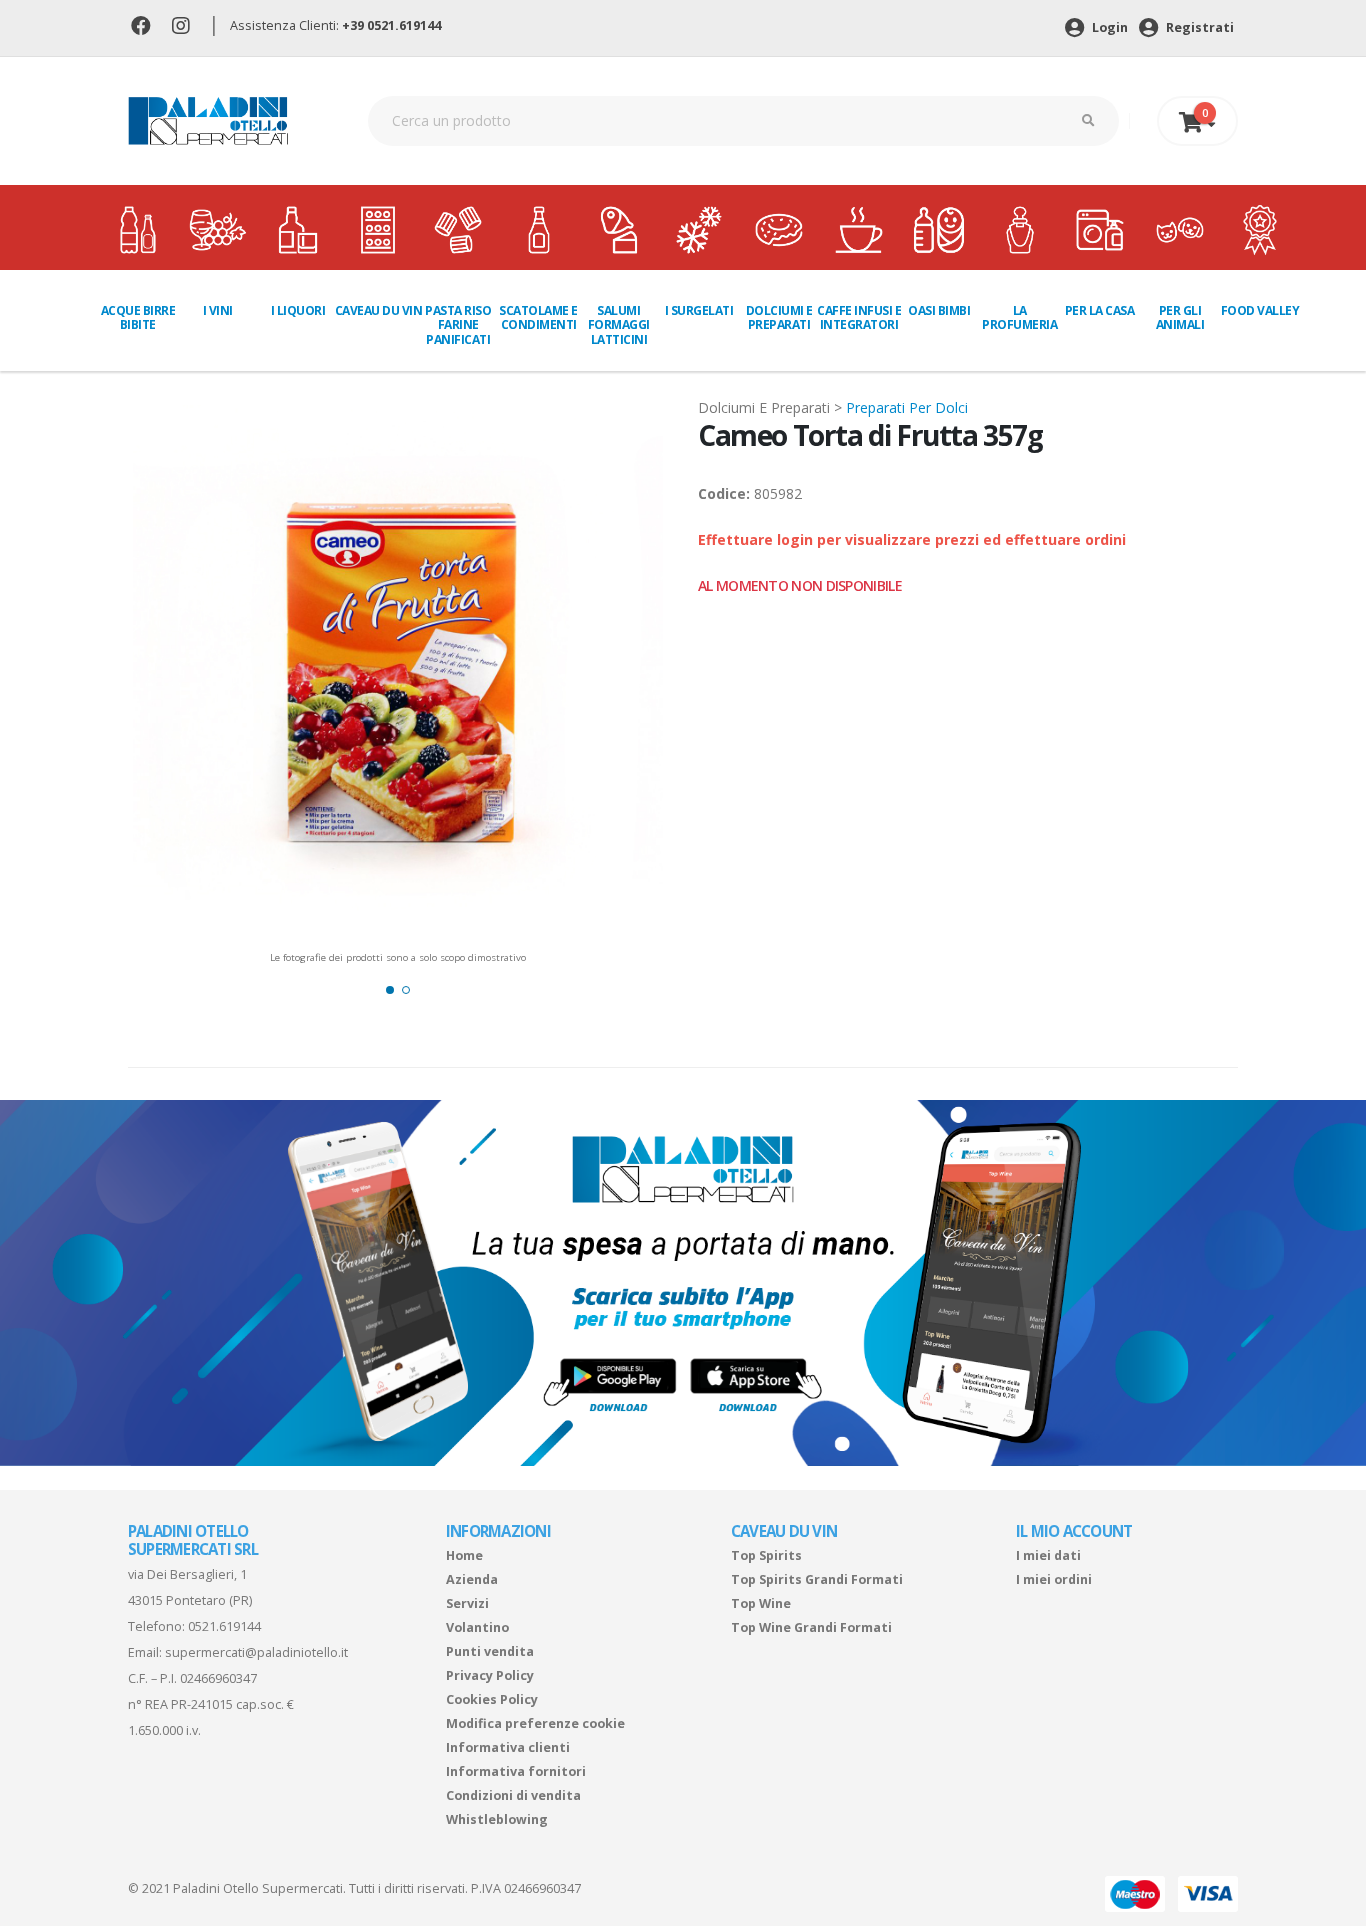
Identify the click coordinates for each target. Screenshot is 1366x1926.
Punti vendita (490, 1651)
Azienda (472, 1579)
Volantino (477, 1627)
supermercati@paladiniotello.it (256, 1652)
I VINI (218, 310)
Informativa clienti (508, 1747)
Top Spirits (766, 1555)
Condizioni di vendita (513, 1795)
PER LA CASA (1100, 310)
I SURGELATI (699, 310)
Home (464, 1555)
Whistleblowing (497, 1819)
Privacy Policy (490, 1675)
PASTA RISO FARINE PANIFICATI (458, 325)
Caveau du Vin (378, 310)
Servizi (467, 1603)
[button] (390, 990)
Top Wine (761, 1603)
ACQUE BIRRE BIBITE (138, 317)
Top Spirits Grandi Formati (817, 1579)
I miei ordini (1054, 1579)
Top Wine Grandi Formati (811, 1627)
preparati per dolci (907, 407)
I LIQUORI (298, 310)
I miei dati (1048, 1555)
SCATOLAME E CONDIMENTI (538, 317)
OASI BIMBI (939, 310)
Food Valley (1260, 310)
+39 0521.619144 (391, 25)
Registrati (1198, 27)
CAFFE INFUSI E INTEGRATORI (859, 317)
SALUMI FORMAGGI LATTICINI (619, 325)
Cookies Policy (492, 1699)
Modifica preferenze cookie (535, 1723)
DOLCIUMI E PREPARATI (779, 317)
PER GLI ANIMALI (1180, 317)
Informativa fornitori (516, 1771)
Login (1108, 27)
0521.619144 (224, 1626)
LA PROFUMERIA (1019, 317)
